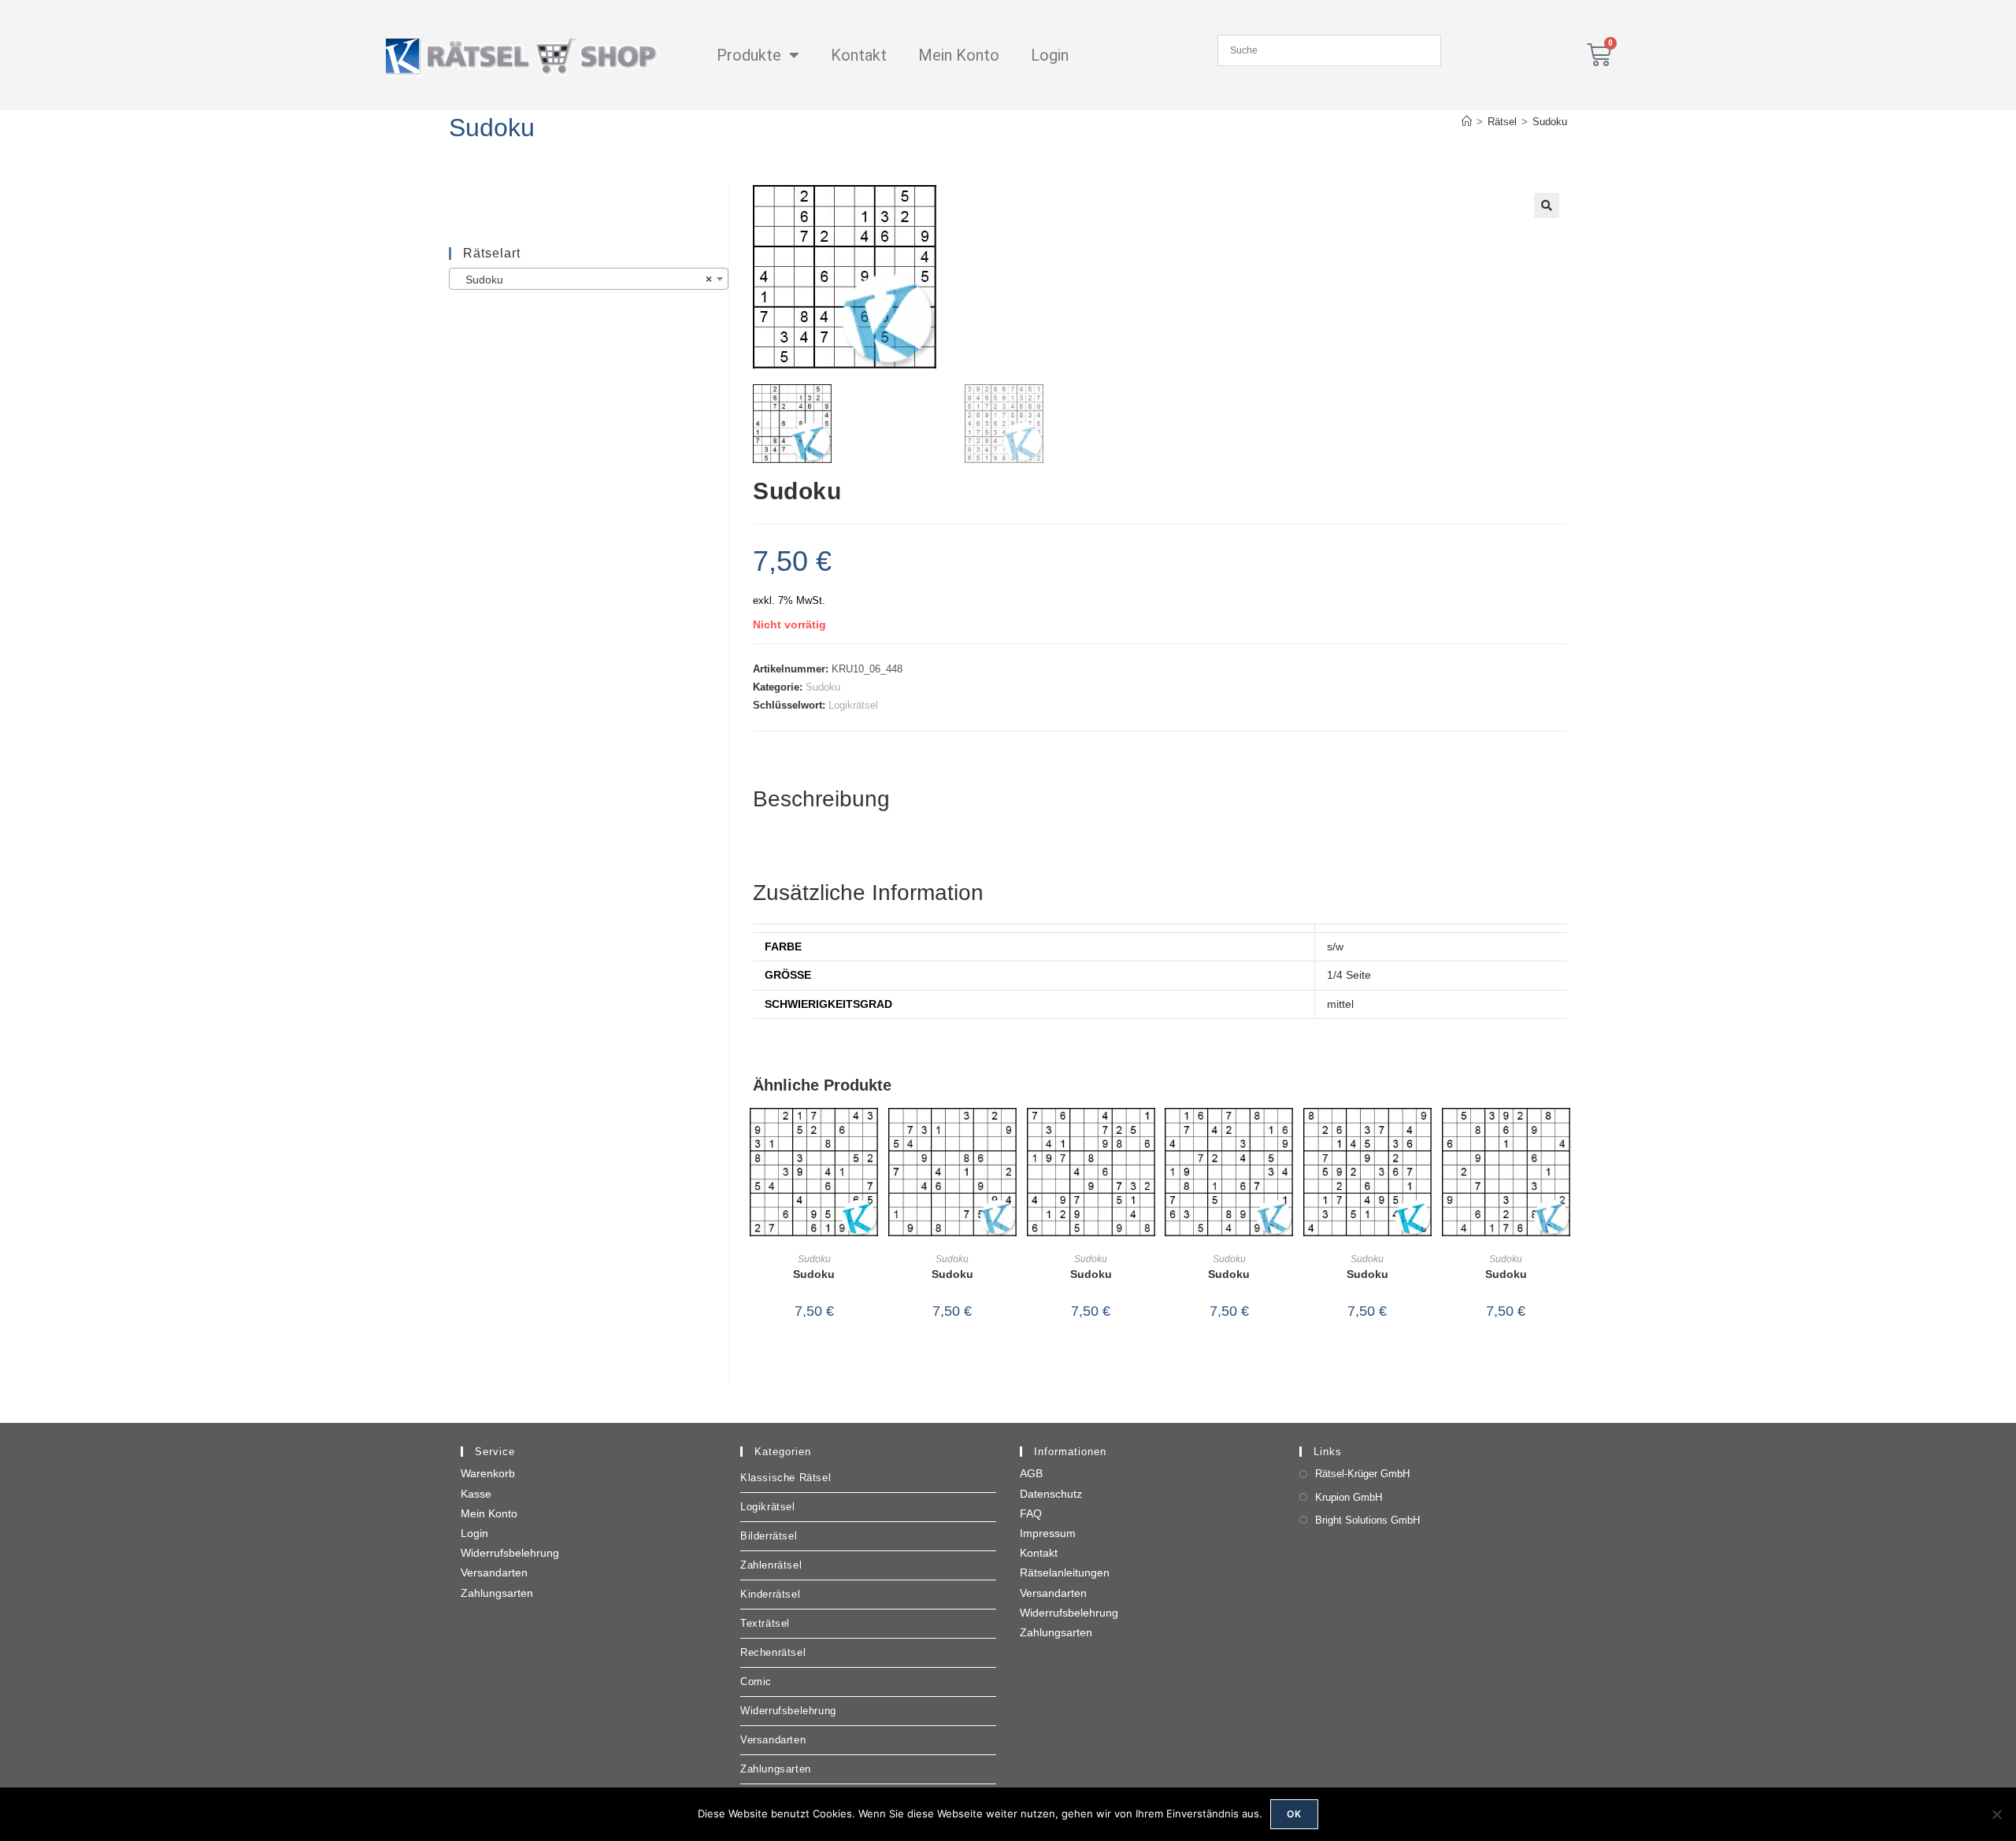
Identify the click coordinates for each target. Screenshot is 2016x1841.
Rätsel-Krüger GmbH (1362, 1474)
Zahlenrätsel (771, 1565)
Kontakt (859, 55)
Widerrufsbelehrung (510, 1553)
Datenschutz (1051, 1494)
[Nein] (1996, 1814)
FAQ (1031, 1513)
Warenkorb (488, 1473)
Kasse (476, 1494)
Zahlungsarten (497, 1593)
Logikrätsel (853, 705)
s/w (1335, 946)
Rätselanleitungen (1065, 1572)
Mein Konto (959, 55)
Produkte (749, 55)
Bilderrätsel (769, 1536)
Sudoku (1550, 122)
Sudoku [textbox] (584, 280)
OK (1294, 1814)
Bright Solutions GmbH (1367, 1520)
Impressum (1048, 1533)
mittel (1340, 1004)
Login (1050, 55)
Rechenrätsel (773, 1652)
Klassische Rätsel (786, 1478)
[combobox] (589, 279)
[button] (1547, 206)
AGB (1031, 1473)
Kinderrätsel (770, 1594)
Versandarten (494, 1572)
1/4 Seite (1349, 975)
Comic (756, 1682)
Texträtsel (765, 1623)
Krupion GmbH (1349, 1497)
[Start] (1467, 122)
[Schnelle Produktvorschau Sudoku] (870, 1135)
